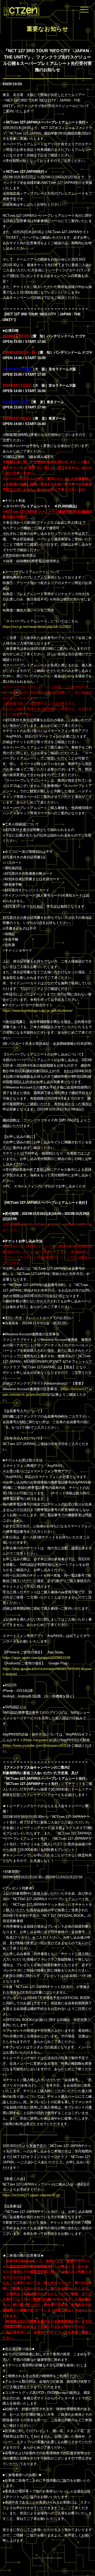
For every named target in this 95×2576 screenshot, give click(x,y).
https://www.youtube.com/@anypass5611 (35, 1746)
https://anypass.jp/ (39, 1740)
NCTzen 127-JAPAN (20, 9)
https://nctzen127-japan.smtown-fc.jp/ (31, 2195)
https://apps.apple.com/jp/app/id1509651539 (36, 1658)
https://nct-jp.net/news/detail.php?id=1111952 (37, 627)
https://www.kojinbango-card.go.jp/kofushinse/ (38, 1011)
